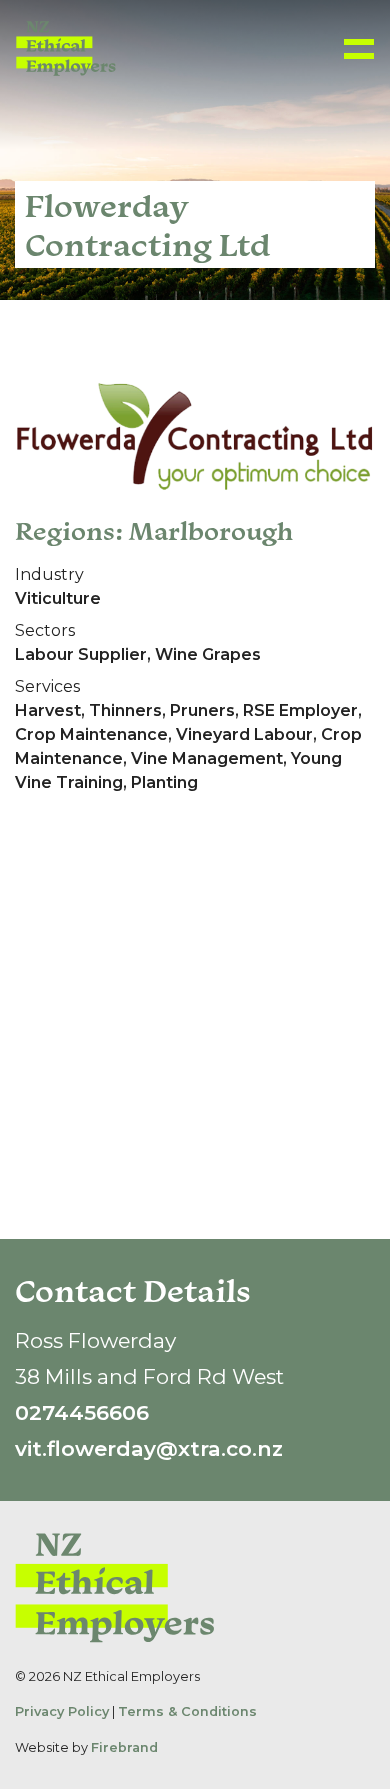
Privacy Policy (62, 1711)
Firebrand (124, 1747)
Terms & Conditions (187, 1711)
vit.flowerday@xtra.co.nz (149, 1448)
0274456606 (82, 1412)
